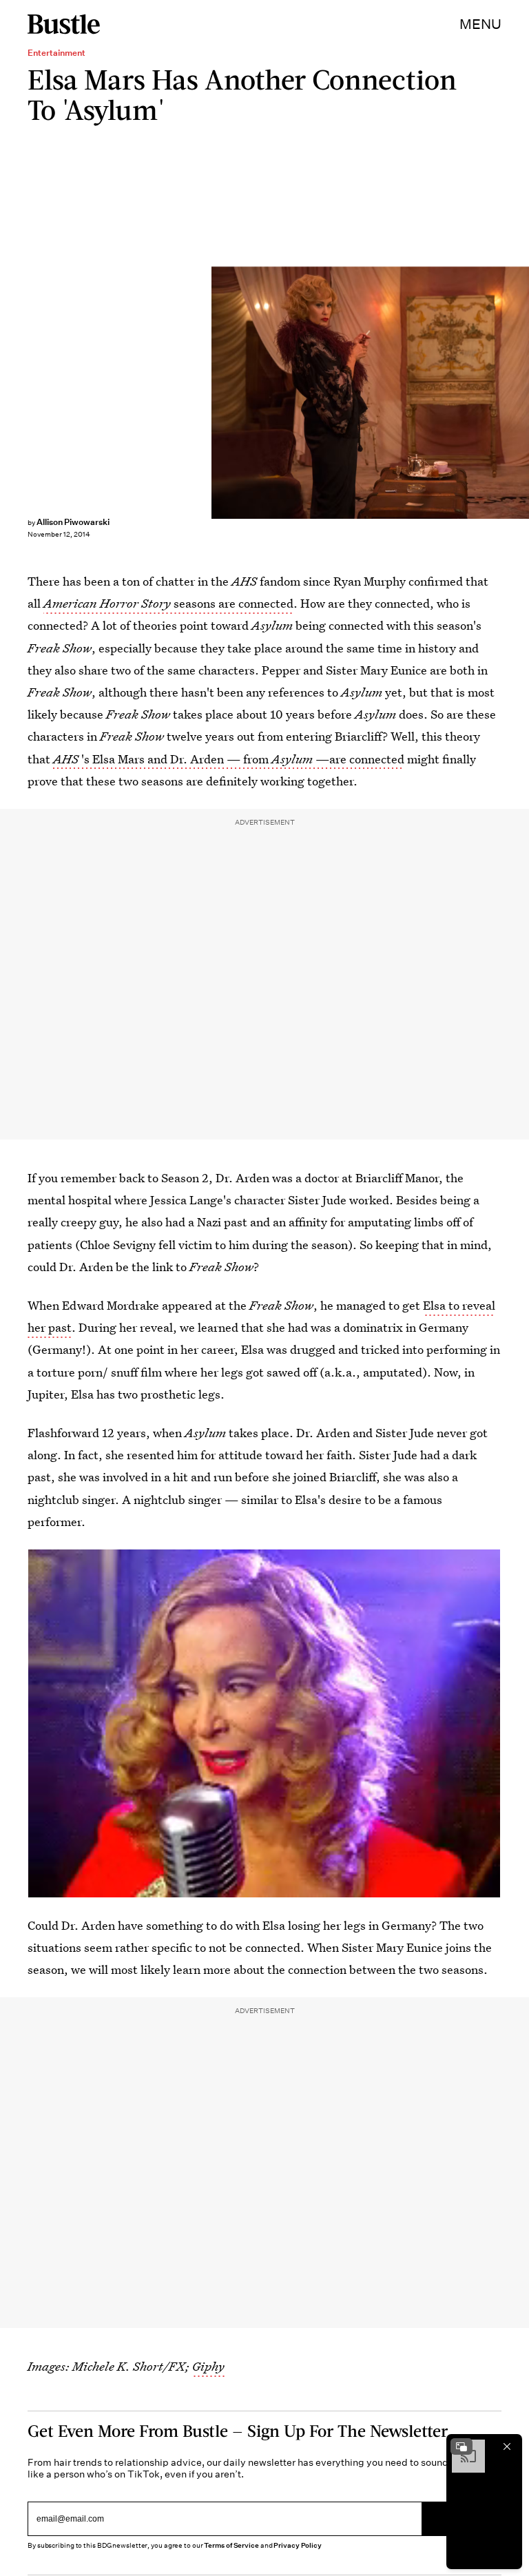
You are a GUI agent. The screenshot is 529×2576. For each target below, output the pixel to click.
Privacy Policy (298, 2545)
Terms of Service (231, 2545)
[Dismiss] (507, 2446)
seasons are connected (168, 603)
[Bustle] (64, 24)
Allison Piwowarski (73, 522)
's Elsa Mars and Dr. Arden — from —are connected (229, 759)
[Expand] (461, 2446)
